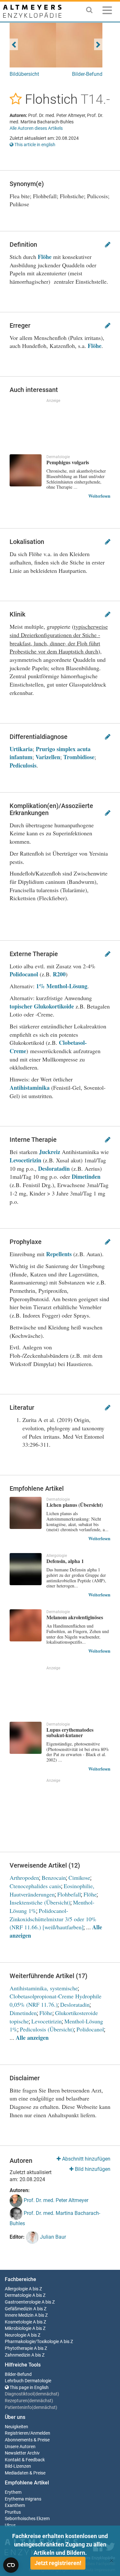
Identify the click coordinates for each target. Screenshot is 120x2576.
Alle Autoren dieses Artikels (36, 128)
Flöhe (45, 257)
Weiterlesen (99, 496)
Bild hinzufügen (92, 2169)
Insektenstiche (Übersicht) (40, 1902)
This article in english (34, 145)
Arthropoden (24, 1878)
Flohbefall (69, 1894)
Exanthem (15, 2505)
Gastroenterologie (23, 2302)
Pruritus (13, 2512)
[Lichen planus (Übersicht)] (26, 1513)
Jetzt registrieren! (58, 2563)
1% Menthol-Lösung (62, 986)
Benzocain (54, 1878)
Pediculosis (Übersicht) (47, 2029)
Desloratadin (54, 1168)
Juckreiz (50, 1152)
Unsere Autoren (20, 2447)
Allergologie (16, 2289)
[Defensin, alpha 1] (26, 1569)
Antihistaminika (30, 1088)
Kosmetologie (18, 2322)
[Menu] (107, 11)
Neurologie (16, 2335)
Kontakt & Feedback (25, 2460)
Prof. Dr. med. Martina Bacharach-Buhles (55, 2218)
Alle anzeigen (32, 2038)
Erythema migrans (23, 2499)
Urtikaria (21, 749)
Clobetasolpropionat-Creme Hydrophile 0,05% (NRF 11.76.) (56, 2000)
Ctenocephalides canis (35, 1886)
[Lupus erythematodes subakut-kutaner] (26, 1738)
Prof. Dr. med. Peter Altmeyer (55, 2200)
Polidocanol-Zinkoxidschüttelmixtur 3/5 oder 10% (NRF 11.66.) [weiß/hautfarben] (53, 1919)
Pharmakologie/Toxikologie (32, 2342)
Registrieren (17, 2433)
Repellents (59, 1254)
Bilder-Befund (87, 74)
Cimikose (79, 1878)
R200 (59, 974)
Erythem (13, 2492)
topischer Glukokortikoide (42, 1006)
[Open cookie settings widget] (11, 2565)
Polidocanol (24, 974)
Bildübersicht (24, 74)
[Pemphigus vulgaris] (26, 470)
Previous (14, 44)
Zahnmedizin (18, 2355)
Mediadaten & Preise (25, 2473)
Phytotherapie (19, 2348)
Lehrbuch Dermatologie (28, 2381)
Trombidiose (79, 757)
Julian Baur (52, 2237)
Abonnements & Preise (27, 2440)
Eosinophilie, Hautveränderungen (52, 1890)
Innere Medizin (19, 2315)
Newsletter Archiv (22, 2453)
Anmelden (40, 2433)
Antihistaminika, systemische (44, 1988)
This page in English (29, 2388)
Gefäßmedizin (19, 2309)
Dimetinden (86, 1177)
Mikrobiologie (18, 2328)
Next (98, 44)
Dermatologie (18, 2295)
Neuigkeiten (16, 2427)
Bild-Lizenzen (18, 2466)
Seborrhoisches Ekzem (27, 2519)
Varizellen (48, 757)
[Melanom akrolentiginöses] (26, 1625)
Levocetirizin (25, 1160)
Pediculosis (23, 765)
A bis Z (35, 2289)
